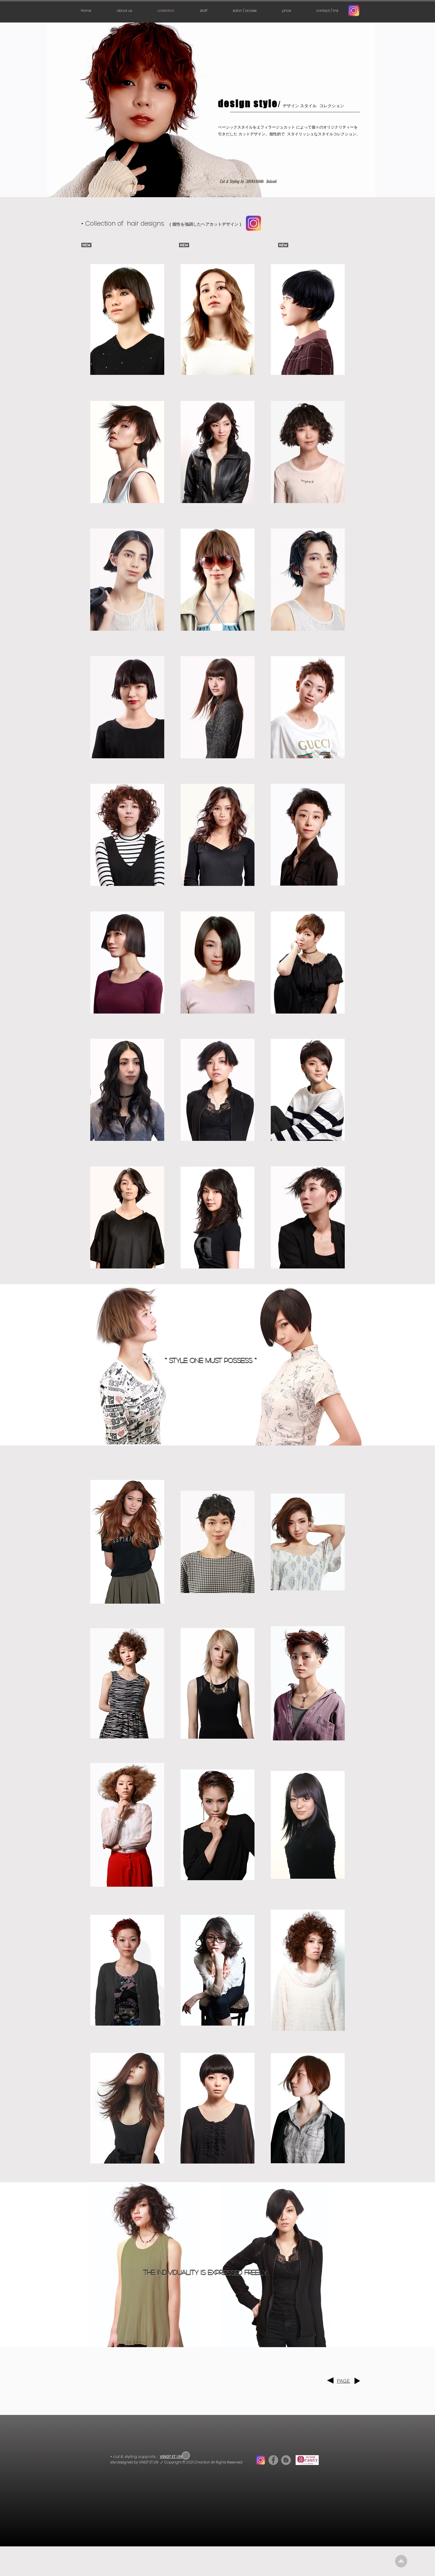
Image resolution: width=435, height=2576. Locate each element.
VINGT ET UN (171, 2457)
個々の (317, 127)
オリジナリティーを (340, 127)
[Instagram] (254, 223)
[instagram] (354, 11)
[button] (286, 11)
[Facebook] (273, 2460)
